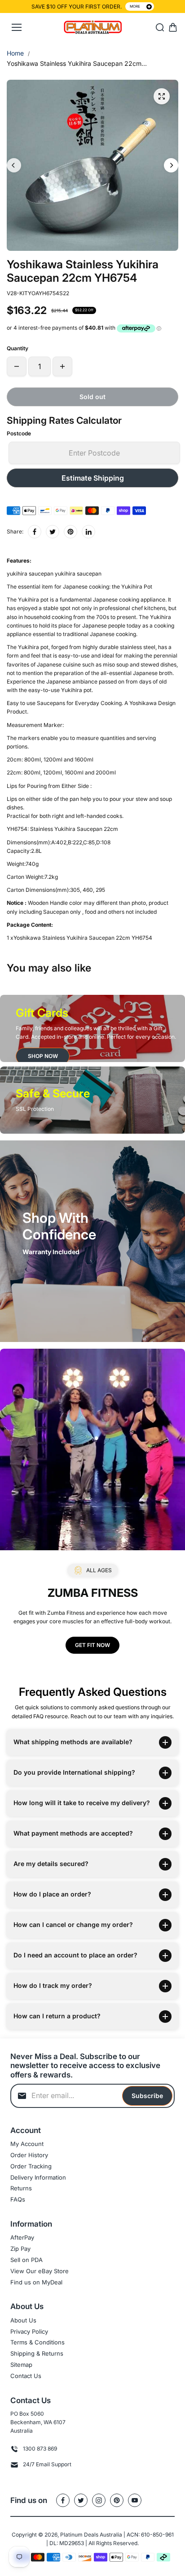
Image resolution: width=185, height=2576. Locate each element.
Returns (21, 2188)
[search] (160, 27)
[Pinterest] (70, 532)
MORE (135, 6)
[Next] (171, 165)
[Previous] (14, 165)
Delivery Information (38, 2177)
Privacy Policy (29, 2331)
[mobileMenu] (17, 27)
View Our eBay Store (40, 2271)
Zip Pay (20, 2249)
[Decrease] (17, 366)
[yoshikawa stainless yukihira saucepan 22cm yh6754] (162, 96)
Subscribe (147, 2096)
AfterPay (22, 2237)
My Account (27, 2144)
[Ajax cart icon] (173, 27)
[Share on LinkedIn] (88, 532)
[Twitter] (53, 532)
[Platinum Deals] (93, 28)
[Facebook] (35, 532)
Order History (29, 2155)
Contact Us (26, 2376)
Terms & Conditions (37, 2342)
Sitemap (21, 2365)
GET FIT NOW (92, 1645)
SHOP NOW (43, 1056)
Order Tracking (31, 2166)
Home (15, 53)
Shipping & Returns (37, 2353)
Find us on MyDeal (36, 2282)
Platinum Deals (79, 2535)
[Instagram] (99, 2500)
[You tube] (135, 2500)
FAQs (18, 2199)
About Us (23, 2320)
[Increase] (62, 366)
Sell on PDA (26, 2260)
